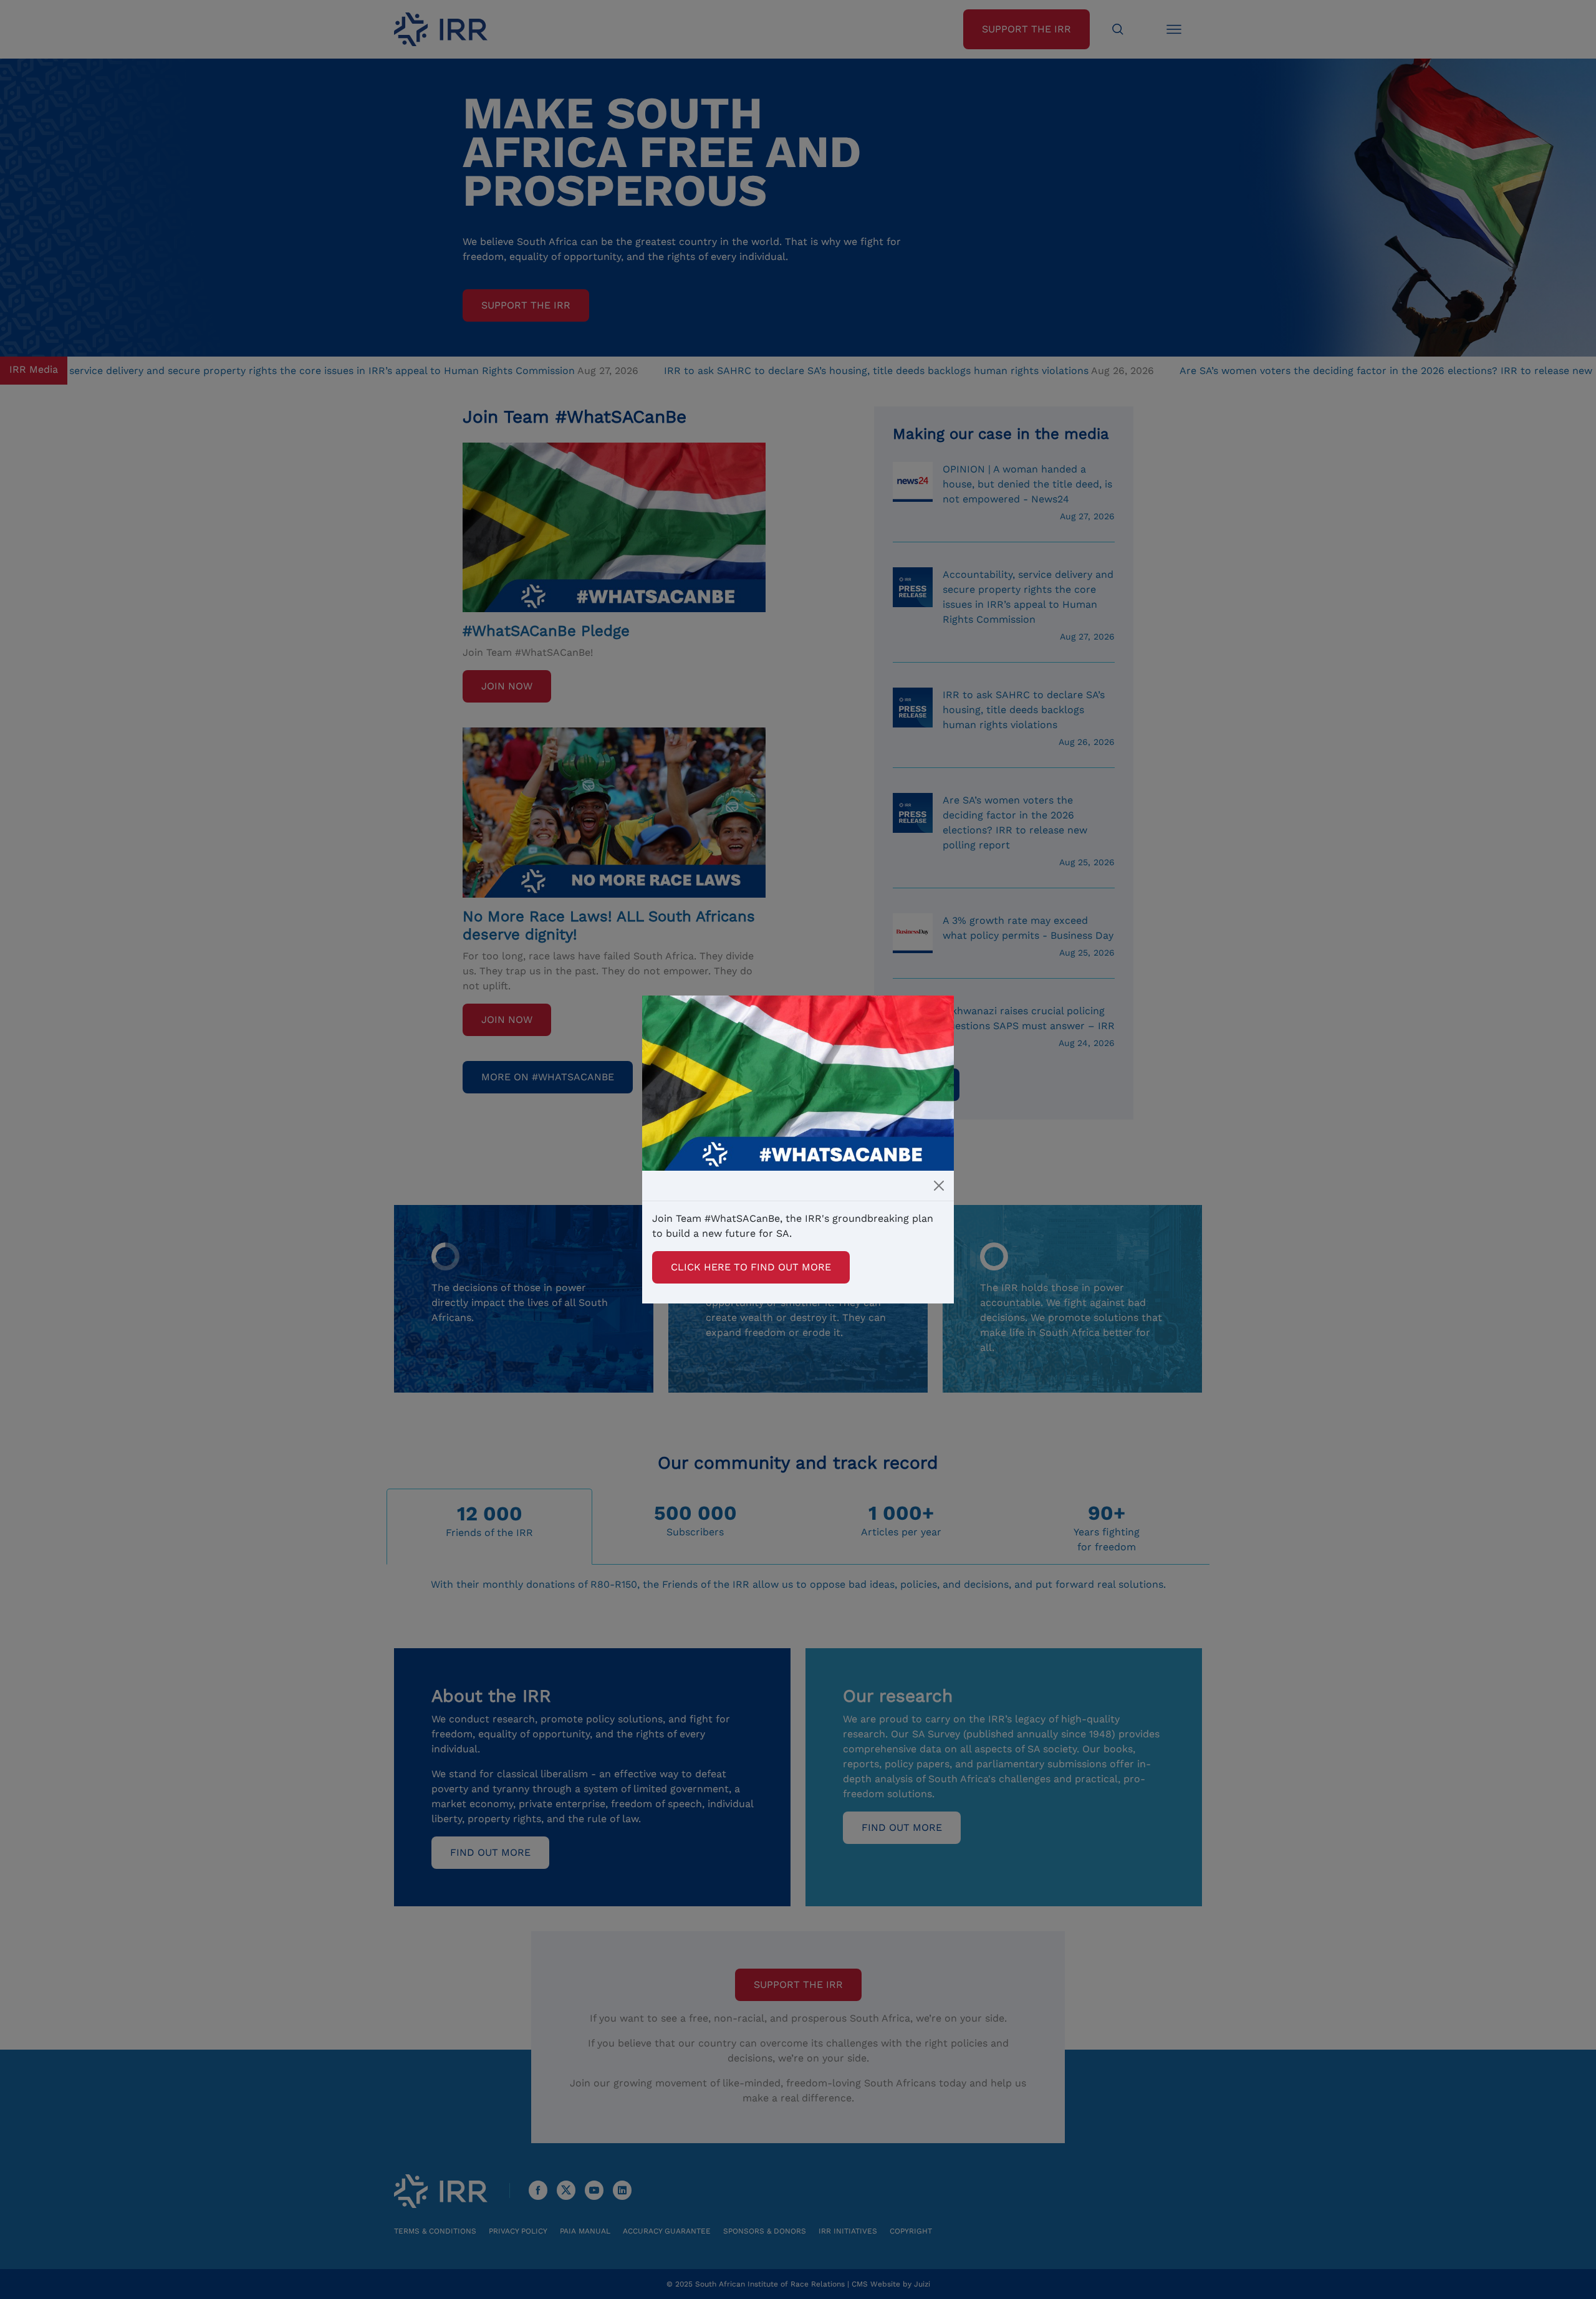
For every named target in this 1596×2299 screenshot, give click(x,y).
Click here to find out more (751, 1267)
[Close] (939, 1186)
